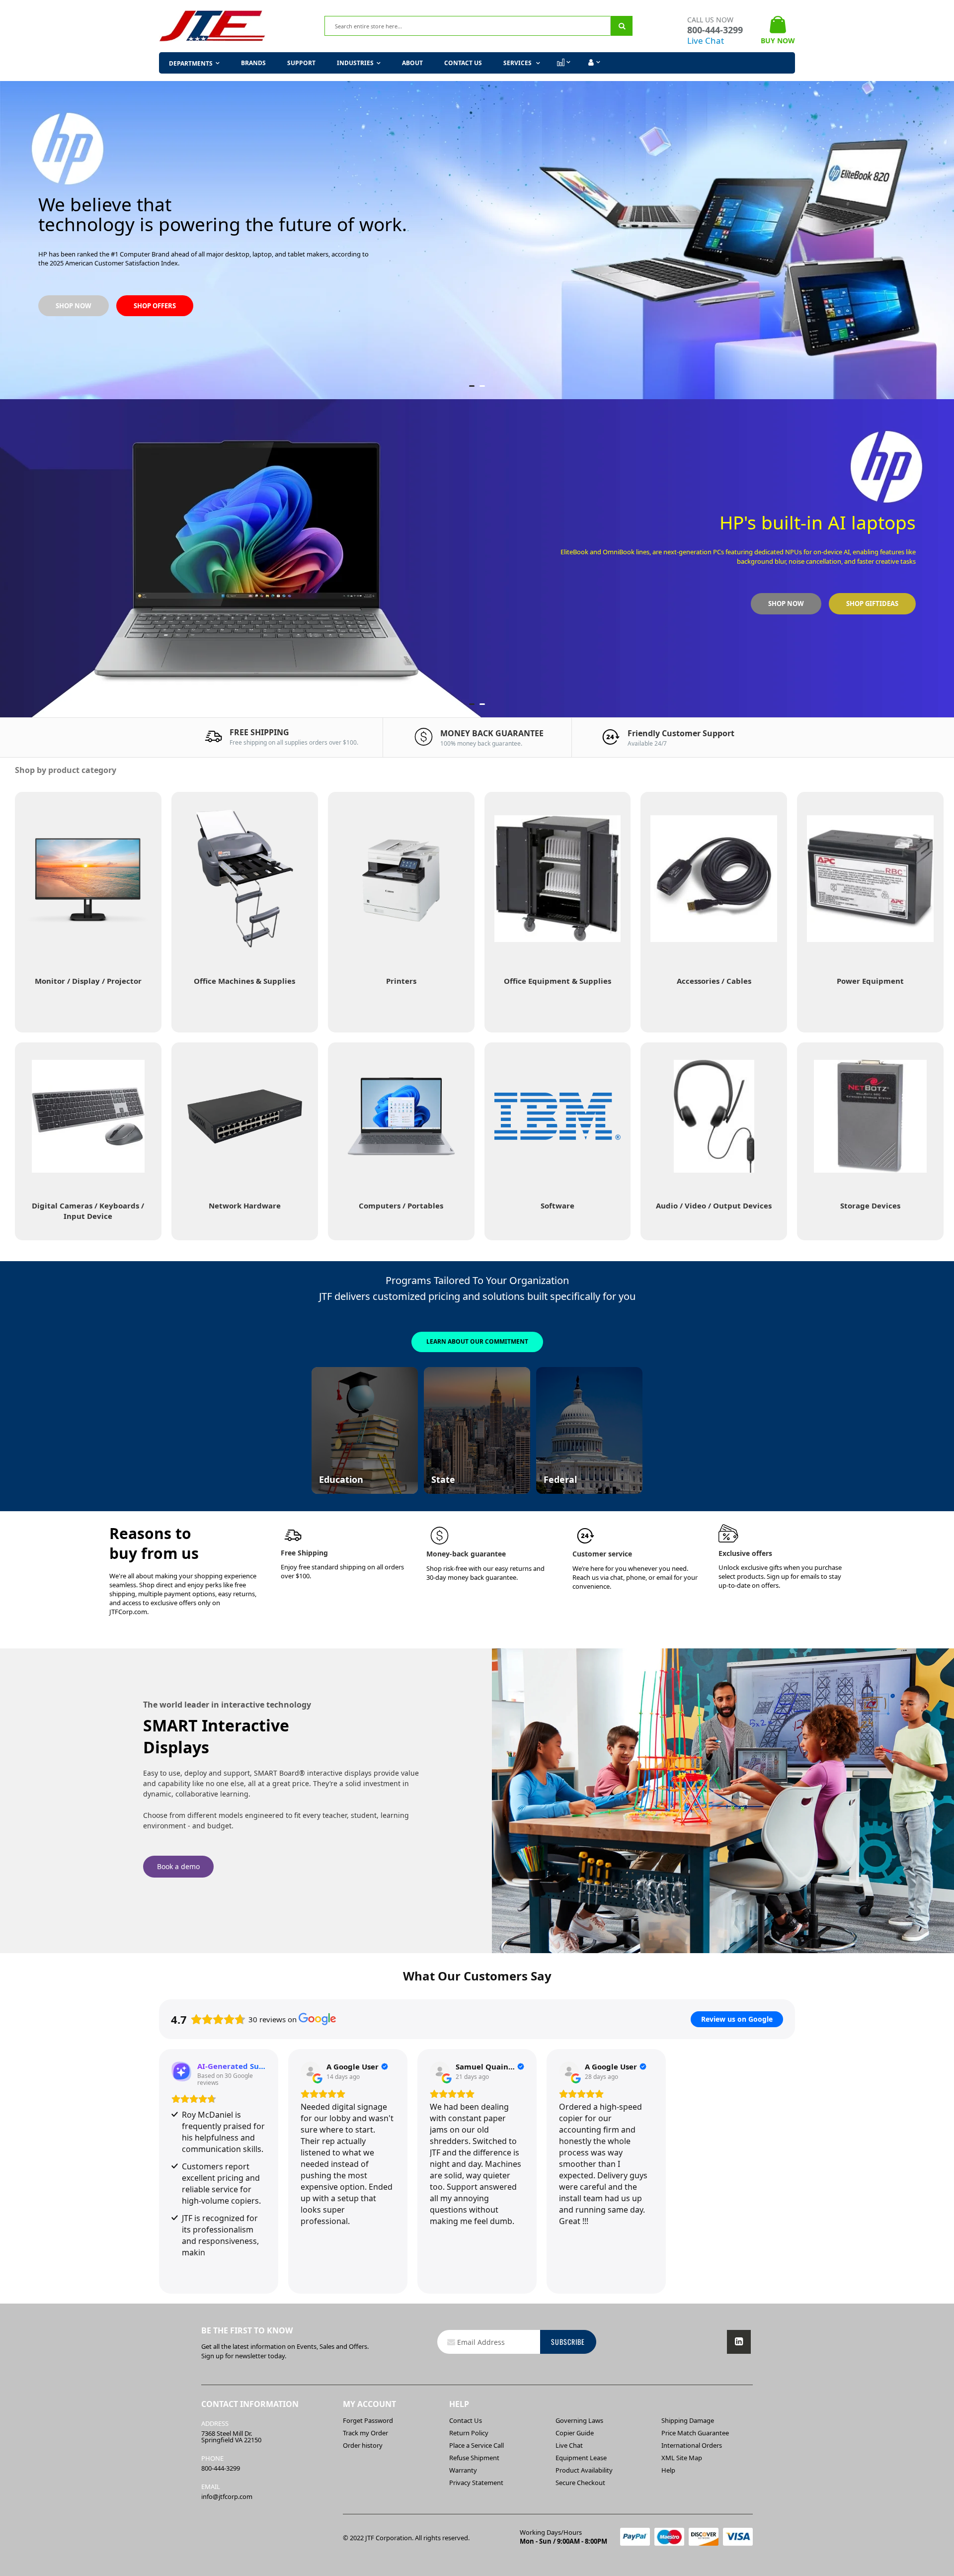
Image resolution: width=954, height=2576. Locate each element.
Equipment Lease (581, 2458)
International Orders (692, 2445)
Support (301, 63)
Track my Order (365, 2433)
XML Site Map (682, 2458)
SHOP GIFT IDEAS (872, 256)
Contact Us (463, 63)
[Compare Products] (563, 63)
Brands (253, 63)
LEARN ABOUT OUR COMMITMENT (477, 1341)
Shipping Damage (688, 2420)
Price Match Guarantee (695, 2433)
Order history (363, 2445)
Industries (355, 63)
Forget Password (368, 2420)
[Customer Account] (593, 63)
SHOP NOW (785, 256)
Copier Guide (575, 2433)
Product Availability (584, 2470)
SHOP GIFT (150, 579)
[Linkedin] (739, 2342)
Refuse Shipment (474, 2458)
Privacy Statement (476, 2483)
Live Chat (706, 41)
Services (518, 63)
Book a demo (178, 1866)
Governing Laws (579, 2420)
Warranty (463, 2470)
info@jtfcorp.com (227, 2496)
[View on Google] (311, 2071)
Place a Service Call (477, 2445)
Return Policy (469, 2433)
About (412, 63)
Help (668, 2470)
